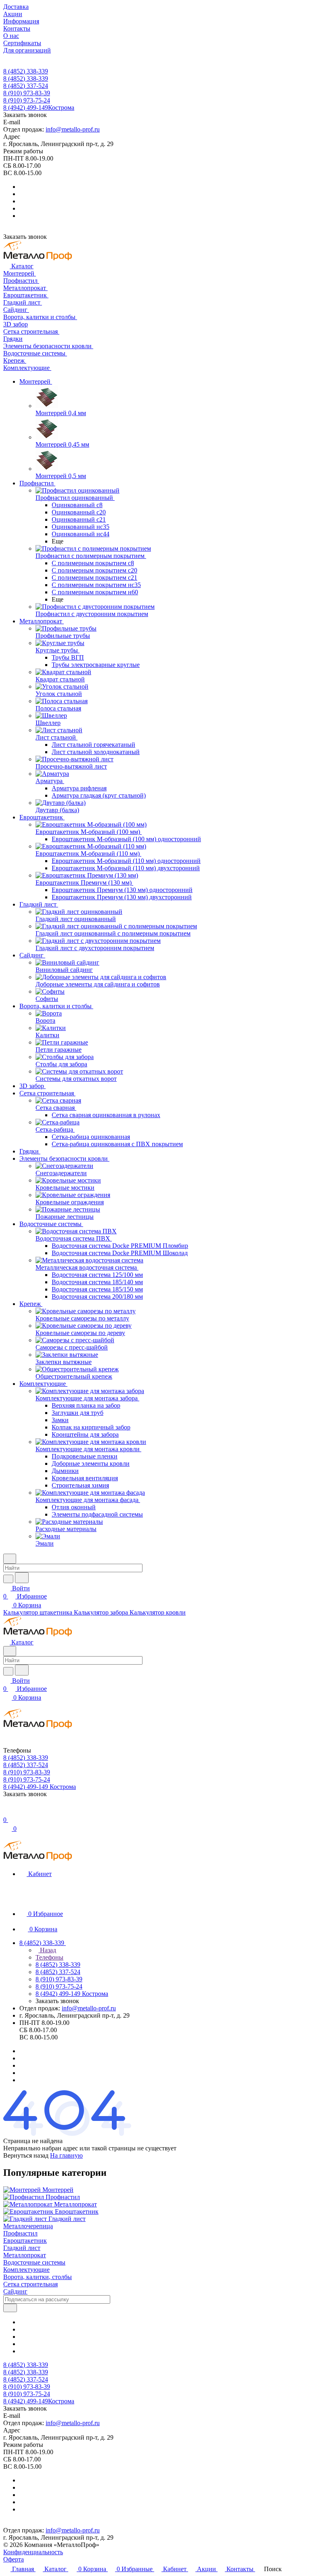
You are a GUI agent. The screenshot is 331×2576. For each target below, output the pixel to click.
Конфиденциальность (33, 2552)
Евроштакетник (25, 2241)
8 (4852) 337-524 (26, 86)
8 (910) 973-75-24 (27, 100)
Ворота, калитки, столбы (38, 2277)
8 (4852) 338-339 (26, 71)
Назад (47, 1950)
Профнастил (20, 2233)
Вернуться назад (26, 2155)
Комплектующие (26, 2270)
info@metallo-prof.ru (73, 129)
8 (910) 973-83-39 (27, 93)
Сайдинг (15, 2291)
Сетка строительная (30, 2284)
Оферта (14, 2559)
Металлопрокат (25, 2255)
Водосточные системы (34, 2262)
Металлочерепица (28, 2226)
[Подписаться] (10, 2308)
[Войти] (7, 1812)
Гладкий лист (22, 2248)
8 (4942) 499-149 (39, 108)
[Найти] (22, 1578)
